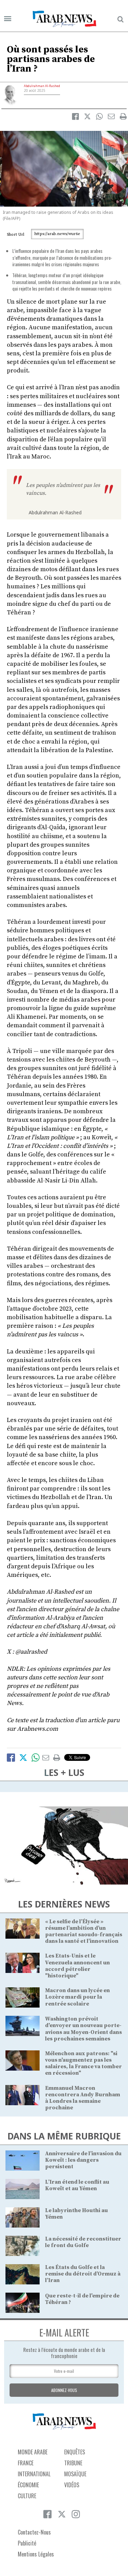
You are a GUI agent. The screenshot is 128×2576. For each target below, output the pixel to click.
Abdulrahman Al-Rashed (42, 86)
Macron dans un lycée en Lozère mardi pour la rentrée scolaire (77, 1997)
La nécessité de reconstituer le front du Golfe (83, 2242)
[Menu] (8, 19)
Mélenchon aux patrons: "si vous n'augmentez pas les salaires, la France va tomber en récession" (83, 2063)
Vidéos (72, 2485)
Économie (28, 2485)
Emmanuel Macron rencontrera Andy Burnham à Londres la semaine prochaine (83, 2098)
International (34, 2474)
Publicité (27, 2543)
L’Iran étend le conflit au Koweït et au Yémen (77, 2185)
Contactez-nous (34, 2532)
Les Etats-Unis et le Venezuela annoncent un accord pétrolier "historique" (77, 1966)
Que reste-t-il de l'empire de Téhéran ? (82, 2299)
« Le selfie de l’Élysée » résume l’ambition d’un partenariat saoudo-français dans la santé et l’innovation (84, 1931)
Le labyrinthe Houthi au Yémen (76, 2214)
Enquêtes (75, 2452)
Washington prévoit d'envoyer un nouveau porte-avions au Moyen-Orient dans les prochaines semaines (83, 2029)
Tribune (73, 2463)
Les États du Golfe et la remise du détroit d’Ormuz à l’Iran (83, 2274)
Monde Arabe (33, 2452)
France (26, 2463)
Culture (27, 2496)
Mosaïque (75, 2474)
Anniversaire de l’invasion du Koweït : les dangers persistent (83, 2160)
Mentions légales (36, 2554)
